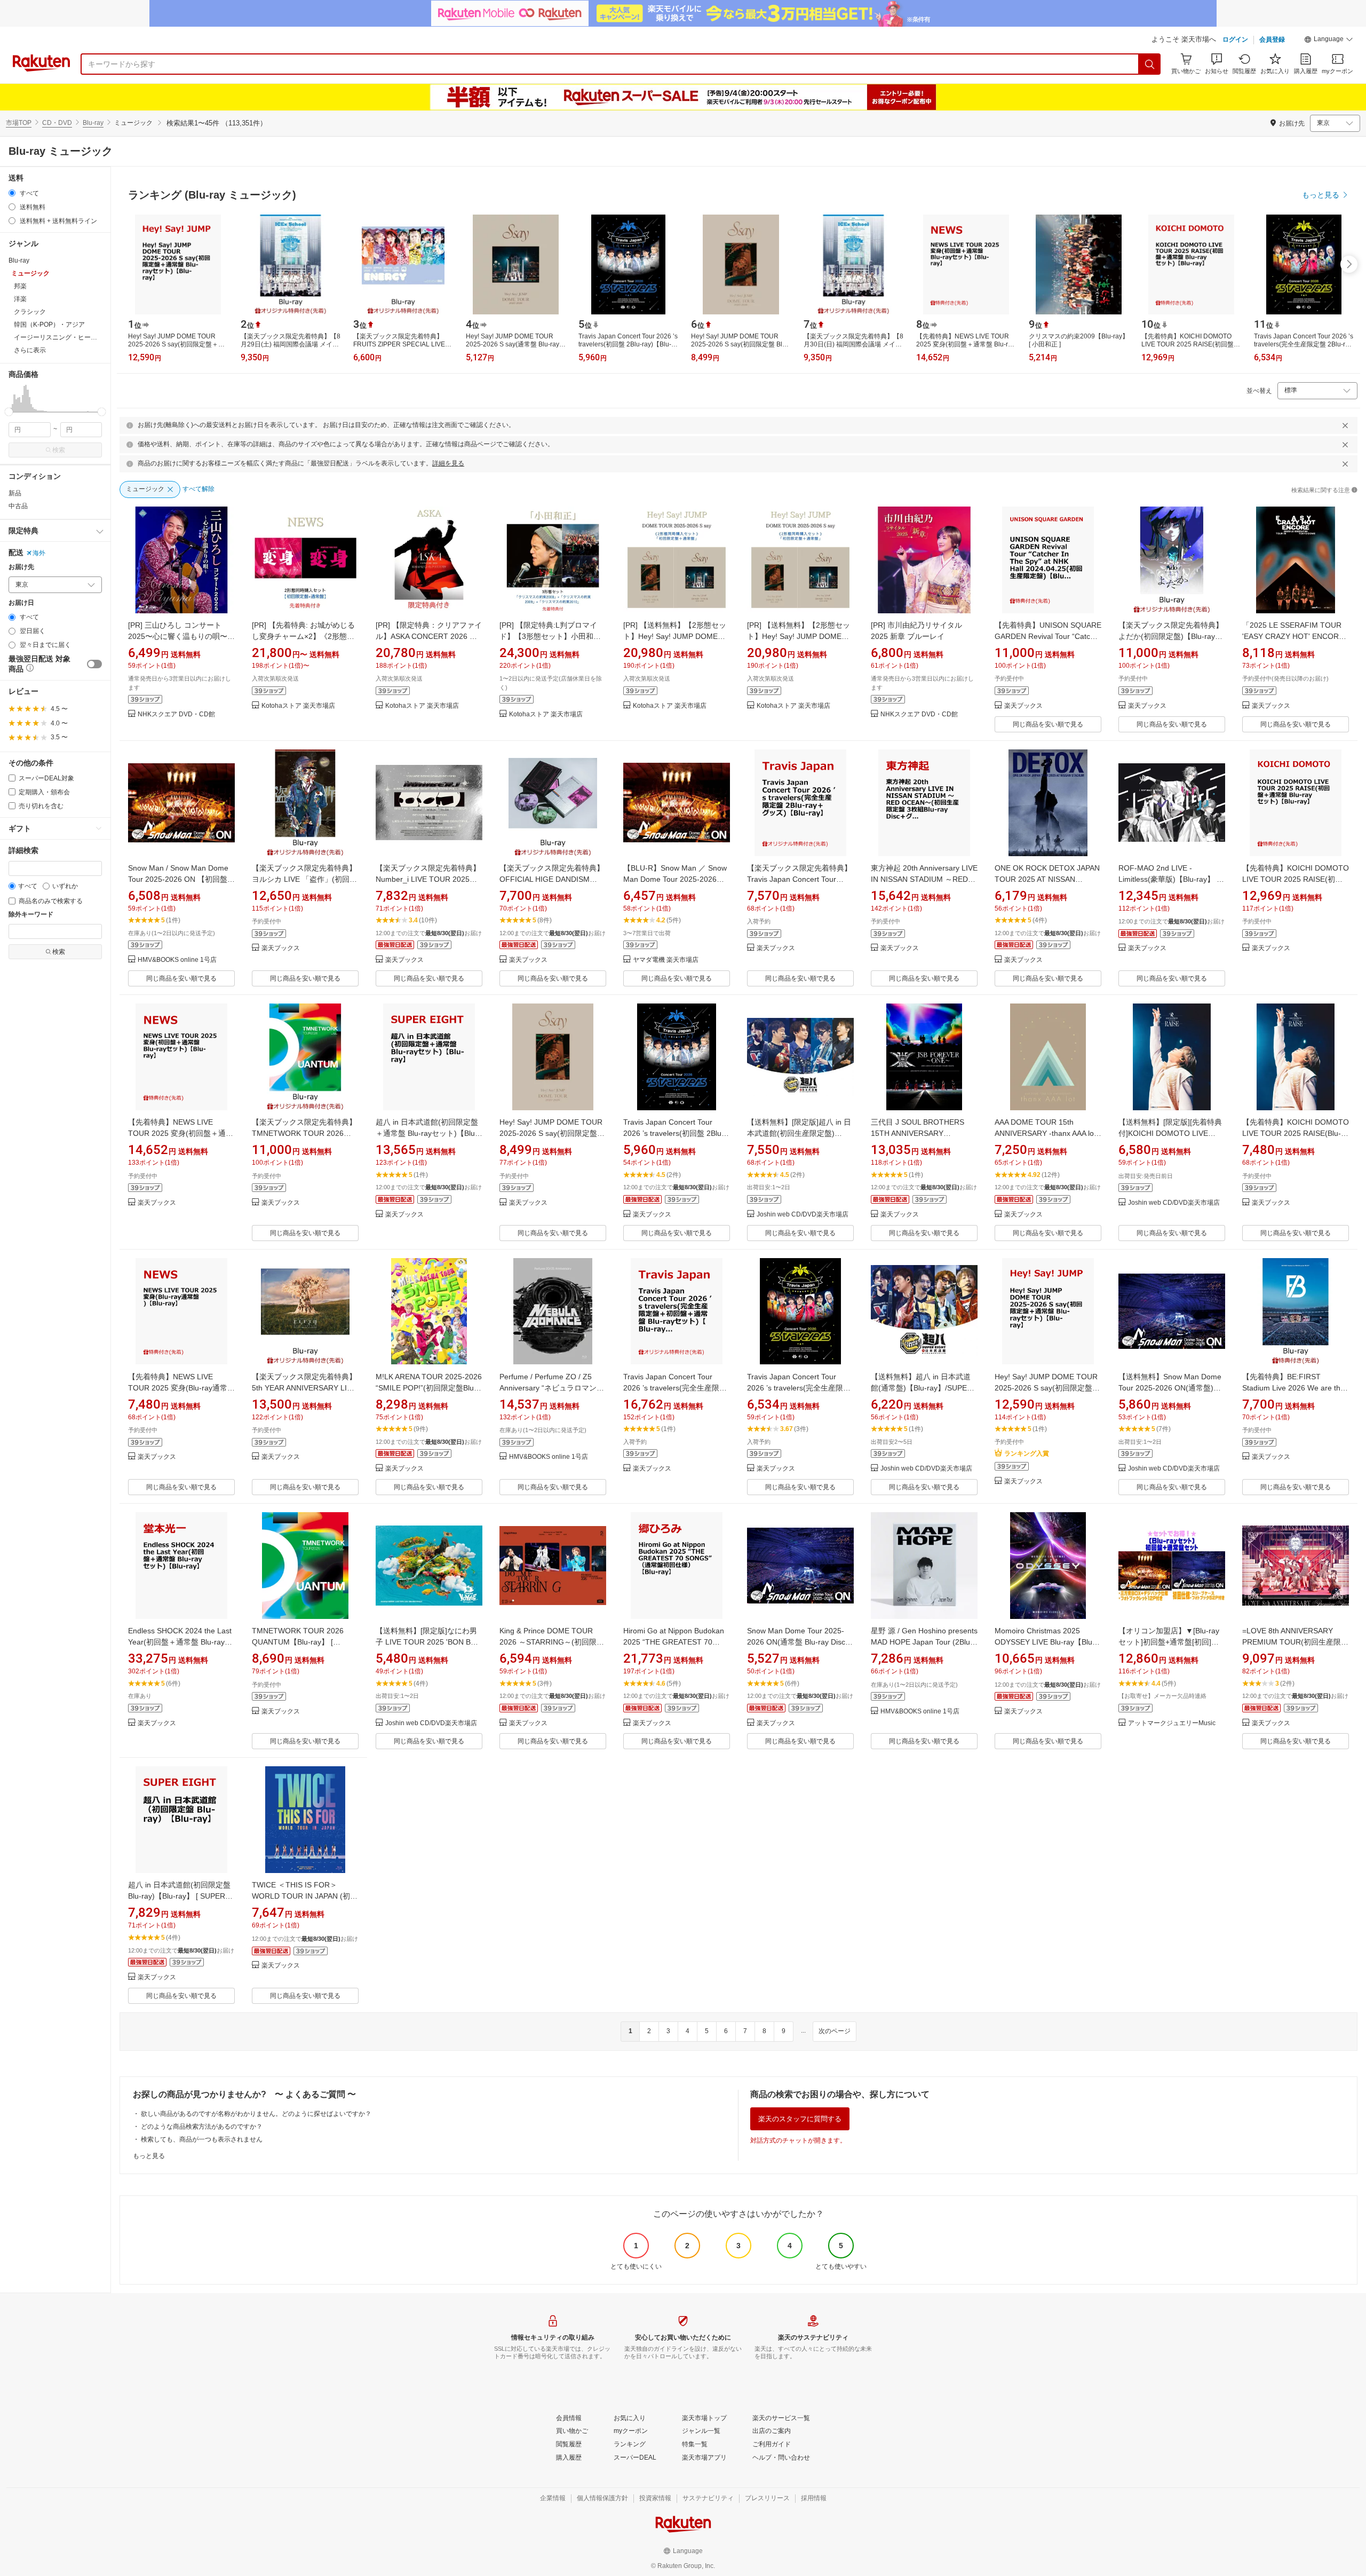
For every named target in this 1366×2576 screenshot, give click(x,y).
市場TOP (19, 123)
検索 (59, 450)
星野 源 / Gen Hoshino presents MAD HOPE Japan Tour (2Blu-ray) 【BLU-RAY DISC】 (924, 1642)
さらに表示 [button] (30, 350)
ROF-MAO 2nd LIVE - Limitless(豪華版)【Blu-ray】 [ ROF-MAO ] (1169, 879)
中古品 (18, 506)
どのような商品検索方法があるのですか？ (202, 2127)
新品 (15, 493)
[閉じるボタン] (1345, 425)
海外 (39, 553)
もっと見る (149, 2156)
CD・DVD (57, 123)
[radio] (12, 193)
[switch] (94, 664)
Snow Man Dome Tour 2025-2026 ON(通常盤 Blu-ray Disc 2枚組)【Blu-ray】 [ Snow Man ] (799, 1642)
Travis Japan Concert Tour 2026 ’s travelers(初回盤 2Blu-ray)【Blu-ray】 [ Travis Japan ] (676, 1133)
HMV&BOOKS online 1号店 (177, 960)
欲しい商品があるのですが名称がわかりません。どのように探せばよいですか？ (256, 2114)
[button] (1329, 41)
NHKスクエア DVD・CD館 (176, 714)
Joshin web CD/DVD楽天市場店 (803, 1215)
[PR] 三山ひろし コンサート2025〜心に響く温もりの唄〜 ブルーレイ (178, 636)
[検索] (1150, 64)
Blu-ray (93, 123)
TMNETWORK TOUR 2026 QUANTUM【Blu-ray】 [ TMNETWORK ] (298, 1642)
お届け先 (21, 567)
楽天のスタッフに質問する (800, 2119)
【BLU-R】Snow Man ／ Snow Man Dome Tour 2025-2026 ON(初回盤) (675, 879)
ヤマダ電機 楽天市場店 (666, 960)
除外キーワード (31, 915)
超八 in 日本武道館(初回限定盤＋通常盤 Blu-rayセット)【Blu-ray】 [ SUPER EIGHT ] (427, 1133)
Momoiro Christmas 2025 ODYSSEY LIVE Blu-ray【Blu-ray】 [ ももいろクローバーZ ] (1045, 1642)
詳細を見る (448, 463)
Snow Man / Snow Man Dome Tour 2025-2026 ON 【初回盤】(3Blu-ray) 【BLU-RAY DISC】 (181, 879)
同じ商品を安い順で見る (1048, 724)
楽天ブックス (1023, 706)
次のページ (835, 2031)
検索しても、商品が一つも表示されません (202, 2139)
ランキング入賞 (1027, 1453)
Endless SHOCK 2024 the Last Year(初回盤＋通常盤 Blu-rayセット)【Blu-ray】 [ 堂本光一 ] (180, 1642)
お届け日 (21, 603)
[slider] (9, 412)
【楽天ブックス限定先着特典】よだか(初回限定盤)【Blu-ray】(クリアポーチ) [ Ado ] (1171, 636)
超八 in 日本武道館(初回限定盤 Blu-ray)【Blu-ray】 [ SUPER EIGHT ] (179, 1896)
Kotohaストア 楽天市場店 (298, 706)
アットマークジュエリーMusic (1172, 1723)
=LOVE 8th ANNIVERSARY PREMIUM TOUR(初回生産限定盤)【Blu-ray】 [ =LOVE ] (1295, 1642)
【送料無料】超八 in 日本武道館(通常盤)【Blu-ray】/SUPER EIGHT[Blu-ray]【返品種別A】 (922, 1388)
